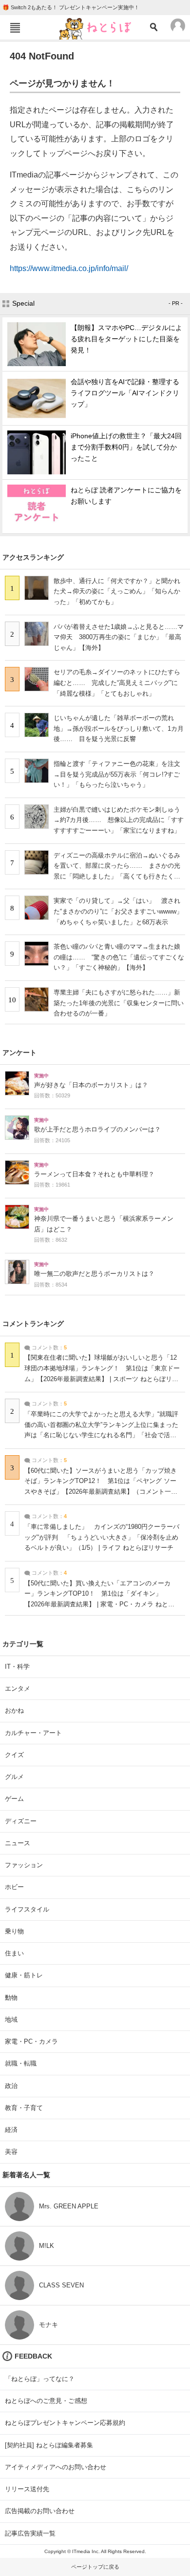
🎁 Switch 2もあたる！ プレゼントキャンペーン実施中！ (71, 7)
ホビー (14, 1887)
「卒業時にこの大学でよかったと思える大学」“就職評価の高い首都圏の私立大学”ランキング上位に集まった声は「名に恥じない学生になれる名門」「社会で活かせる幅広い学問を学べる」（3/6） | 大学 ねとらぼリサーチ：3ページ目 (102, 1435)
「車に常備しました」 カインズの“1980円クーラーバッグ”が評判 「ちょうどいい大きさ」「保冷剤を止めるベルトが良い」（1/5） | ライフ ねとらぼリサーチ (102, 1537)
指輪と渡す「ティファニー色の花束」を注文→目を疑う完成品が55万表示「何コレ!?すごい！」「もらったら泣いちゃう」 (117, 774)
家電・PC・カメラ (31, 2041)
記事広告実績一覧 (30, 2533)
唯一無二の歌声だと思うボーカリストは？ (94, 1274)
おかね (14, 1710)
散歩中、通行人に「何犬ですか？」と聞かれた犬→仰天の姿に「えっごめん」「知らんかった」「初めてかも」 (117, 591)
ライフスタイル (27, 1909)
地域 (11, 2020)
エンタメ (18, 1688)
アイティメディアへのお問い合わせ (56, 2467)
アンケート (19, 1053)
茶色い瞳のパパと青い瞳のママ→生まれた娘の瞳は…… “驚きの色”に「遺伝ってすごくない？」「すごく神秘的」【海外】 (119, 957)
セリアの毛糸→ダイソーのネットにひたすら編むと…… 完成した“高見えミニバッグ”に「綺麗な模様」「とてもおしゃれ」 (117, 683)
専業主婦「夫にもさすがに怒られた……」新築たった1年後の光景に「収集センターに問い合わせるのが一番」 (119, 1003)
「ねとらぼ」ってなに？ (40, 2379)
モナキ (48, 2325)
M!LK (47, 2246)
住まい (14, 1953)
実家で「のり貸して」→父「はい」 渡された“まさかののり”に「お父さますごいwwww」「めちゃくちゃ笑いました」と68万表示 (118, 911)
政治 (11, 2086)
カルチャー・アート (33, 1733)
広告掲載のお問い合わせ (40, 2511)
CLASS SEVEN (61, 2285)
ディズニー (21, 1821)
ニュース (18, 1843)
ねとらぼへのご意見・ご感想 (46, 2401)
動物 (11, 1998)
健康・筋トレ (24, 1975)
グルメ (14, 1777)
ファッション (24, 1865)
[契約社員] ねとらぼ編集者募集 (49, 2445)
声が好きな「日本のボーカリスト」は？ (91, 1085)
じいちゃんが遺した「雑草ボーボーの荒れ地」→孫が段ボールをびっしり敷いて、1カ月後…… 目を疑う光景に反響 (119, 728)
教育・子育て (24, 2108)
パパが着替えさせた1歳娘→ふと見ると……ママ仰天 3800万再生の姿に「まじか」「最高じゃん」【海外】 (119, 637)
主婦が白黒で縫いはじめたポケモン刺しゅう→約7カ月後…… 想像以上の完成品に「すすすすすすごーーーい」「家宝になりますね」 (119, 820)
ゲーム (14, 1799)
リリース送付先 (27, 2489)
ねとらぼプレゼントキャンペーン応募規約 (65, 2423)
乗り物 (14, 1931)
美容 (11, 2152)
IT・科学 (17, 1667)
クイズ (14, 1755)
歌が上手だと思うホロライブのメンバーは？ (97, 1130)
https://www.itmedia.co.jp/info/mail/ (69, 268)
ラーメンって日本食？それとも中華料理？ (94, 1174)
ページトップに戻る (95, 2567)
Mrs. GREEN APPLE (69, 2206)
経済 (11, 2130)
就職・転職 (21, 2063)
